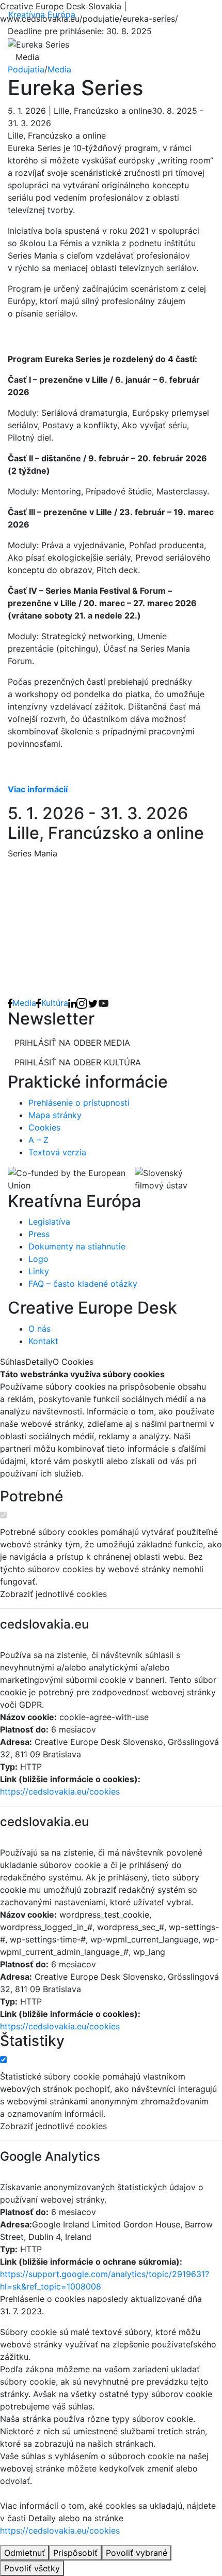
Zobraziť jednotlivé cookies (53, 1594)
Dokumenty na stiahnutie (77, 1246)
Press (39, 1234)
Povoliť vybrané (137, 2553)
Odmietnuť (25, 2553)
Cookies (44, 1127)
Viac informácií (38, 789)
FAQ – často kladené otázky (83, 1284)
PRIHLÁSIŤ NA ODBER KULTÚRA (78, 1062)
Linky (39, 1271)
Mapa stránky (55, 1115)
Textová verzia (57, 1152)
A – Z (38, 1140)
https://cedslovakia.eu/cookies (60, 1791)
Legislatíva (49, 1222)
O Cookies (73, 1362)
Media (59, 69)
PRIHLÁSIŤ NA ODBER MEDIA (72, 1043)
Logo (38, 1259)
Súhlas (13, 1362)
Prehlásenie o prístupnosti (79, 1103)
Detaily (39, 1362)
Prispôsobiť (75, 2553)
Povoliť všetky (32, 2568)
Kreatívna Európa (42, 14)
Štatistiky (32, 2041)
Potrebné (31, 1496)
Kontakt (43, 1341)
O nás (39, 1329)
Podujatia (26, 69)
